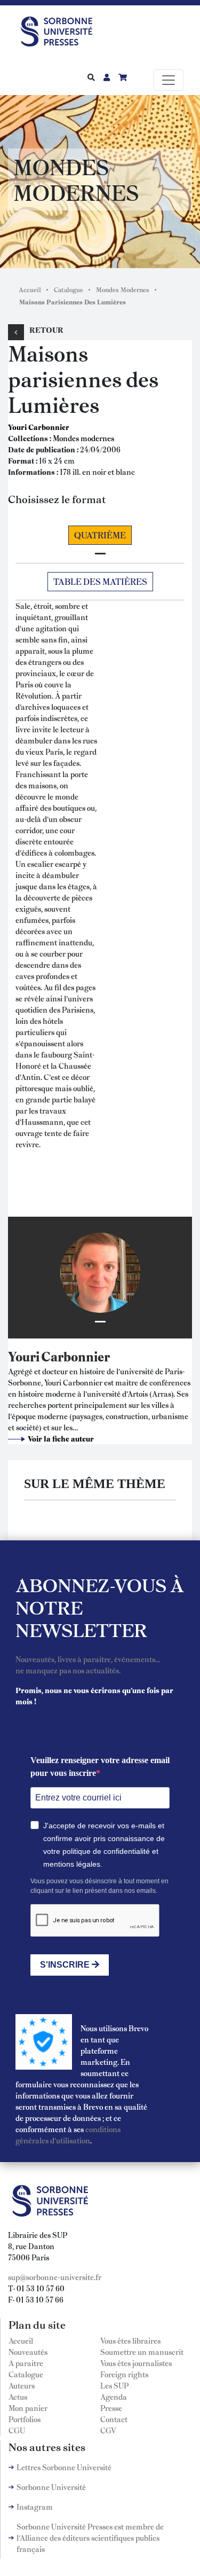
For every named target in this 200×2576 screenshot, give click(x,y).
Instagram (35, 2507)
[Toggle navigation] (169, 80)
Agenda (114, 2397)
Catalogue (69, 289)
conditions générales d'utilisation (68, 2135)
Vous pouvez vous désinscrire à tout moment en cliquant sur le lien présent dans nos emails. (99, 1886)
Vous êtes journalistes (136, 2363)
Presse (111, 2408)
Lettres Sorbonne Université (64, 2467)
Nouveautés (28, 2352)
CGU (17, 2430)
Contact (114, 2419)
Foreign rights (124, 2374)
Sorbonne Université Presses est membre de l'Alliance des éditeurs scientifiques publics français (90, 2538)
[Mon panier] (123, 77)
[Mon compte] (107, 77)
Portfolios (25, 2419)
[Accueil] (61, 29)
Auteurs (22, 2385)
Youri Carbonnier (39, 427)
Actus (18, 2397)
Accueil (30, 289)
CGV (108, 2430)
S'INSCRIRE (66, 1965)
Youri (24, 1356)
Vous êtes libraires (130, 2340)
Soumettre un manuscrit (142, 2352)
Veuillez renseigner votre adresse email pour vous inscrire (100, 1767)
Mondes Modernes (123, 289)
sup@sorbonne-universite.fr (55, 2277)
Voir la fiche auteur (61, 1438)
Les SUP (114, 2385)
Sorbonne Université (51, 2487)
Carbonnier (75, 1356)
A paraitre (26, 2363)
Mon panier (28, 2408)
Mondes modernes (83, 438)
